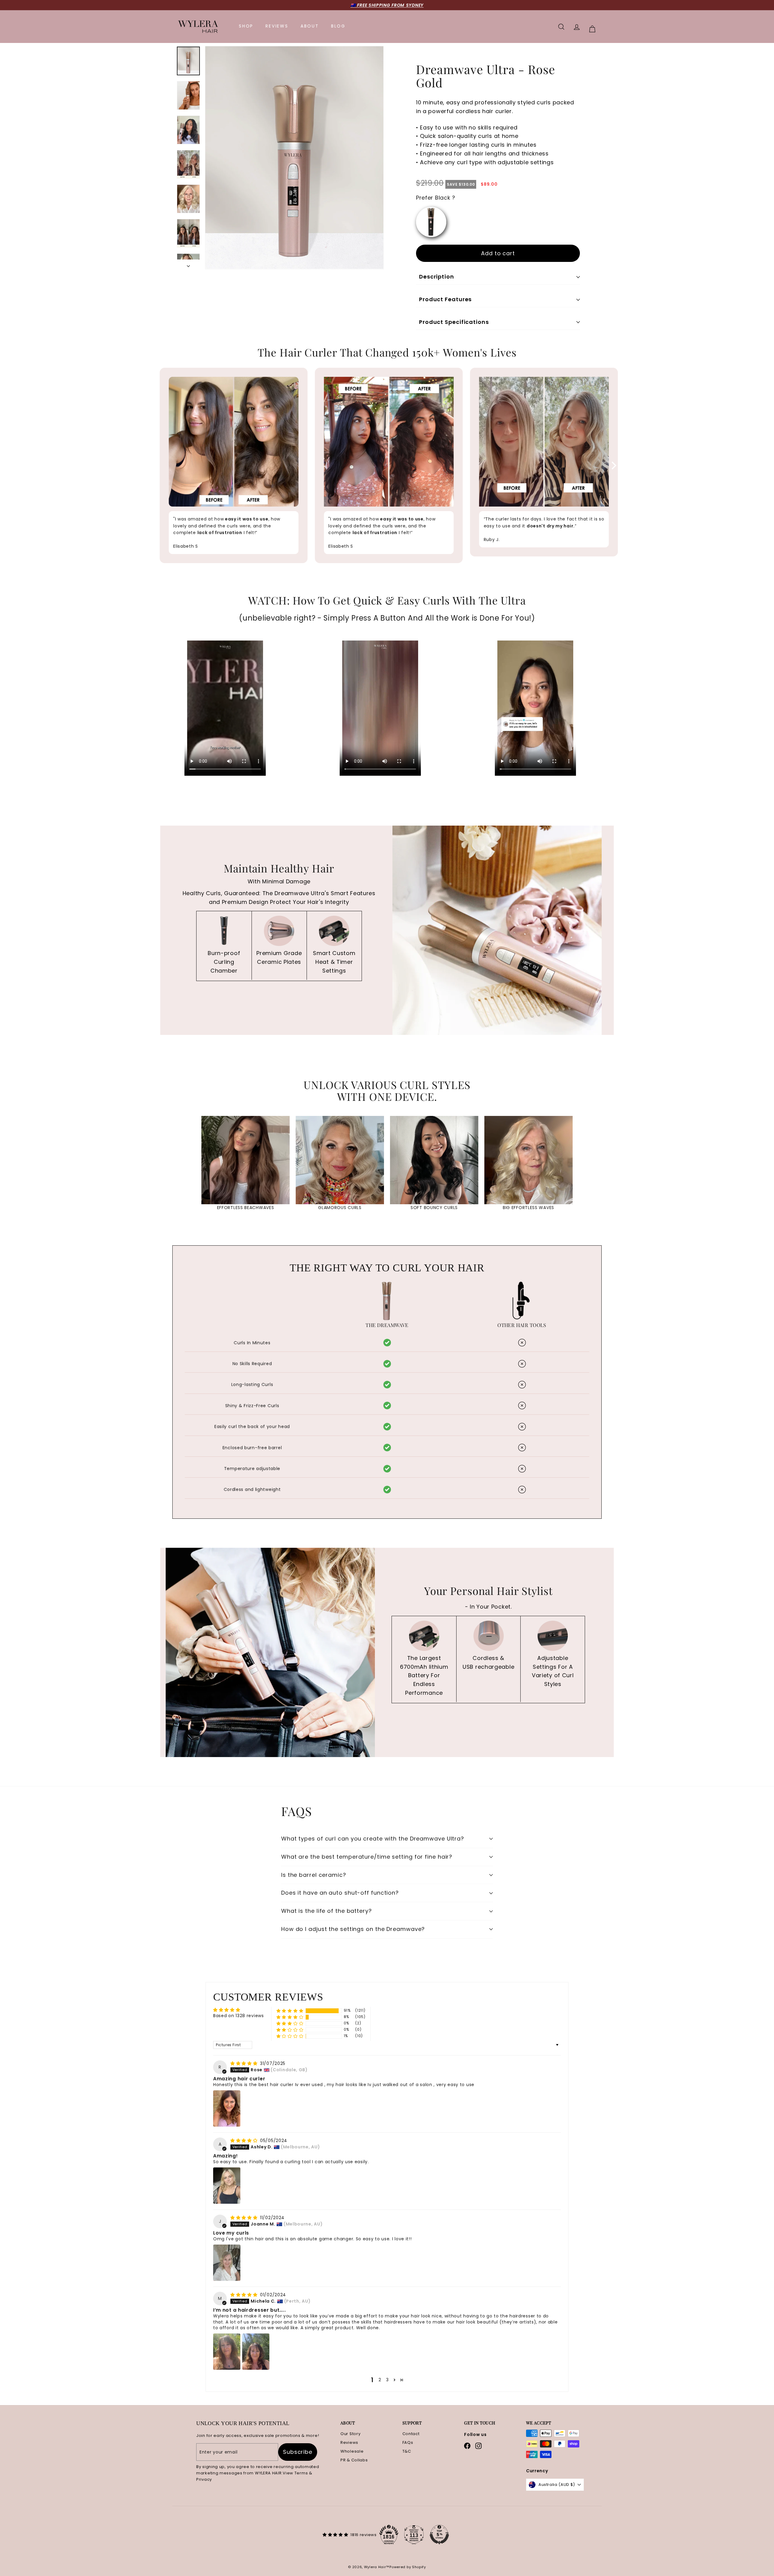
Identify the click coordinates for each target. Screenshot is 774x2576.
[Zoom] (294, 158)
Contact (411, 2434)
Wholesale (352, 2451)
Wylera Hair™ (377, 2567)
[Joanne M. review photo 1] (227, 2263)
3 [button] (387, 2380)
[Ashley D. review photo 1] (227, 2186)
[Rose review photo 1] (227, 2108)
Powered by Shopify (408, 2567)
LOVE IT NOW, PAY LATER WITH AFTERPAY (387, 5)
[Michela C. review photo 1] (227, 2352)
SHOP (246, 26)
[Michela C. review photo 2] (256, 2352)
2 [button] (380, 2380)
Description (437, 277)
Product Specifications (454, 322)
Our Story (350, 2434)
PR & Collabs (354, 2460)
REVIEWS (277, 26)
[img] (245, 2063)
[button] (290, 2011)
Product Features (445, 299)
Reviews (349, 2442)
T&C (407, 2451)
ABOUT (310, 26)
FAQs (408, 2442)
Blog (338, 26)
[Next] (188, 264)
